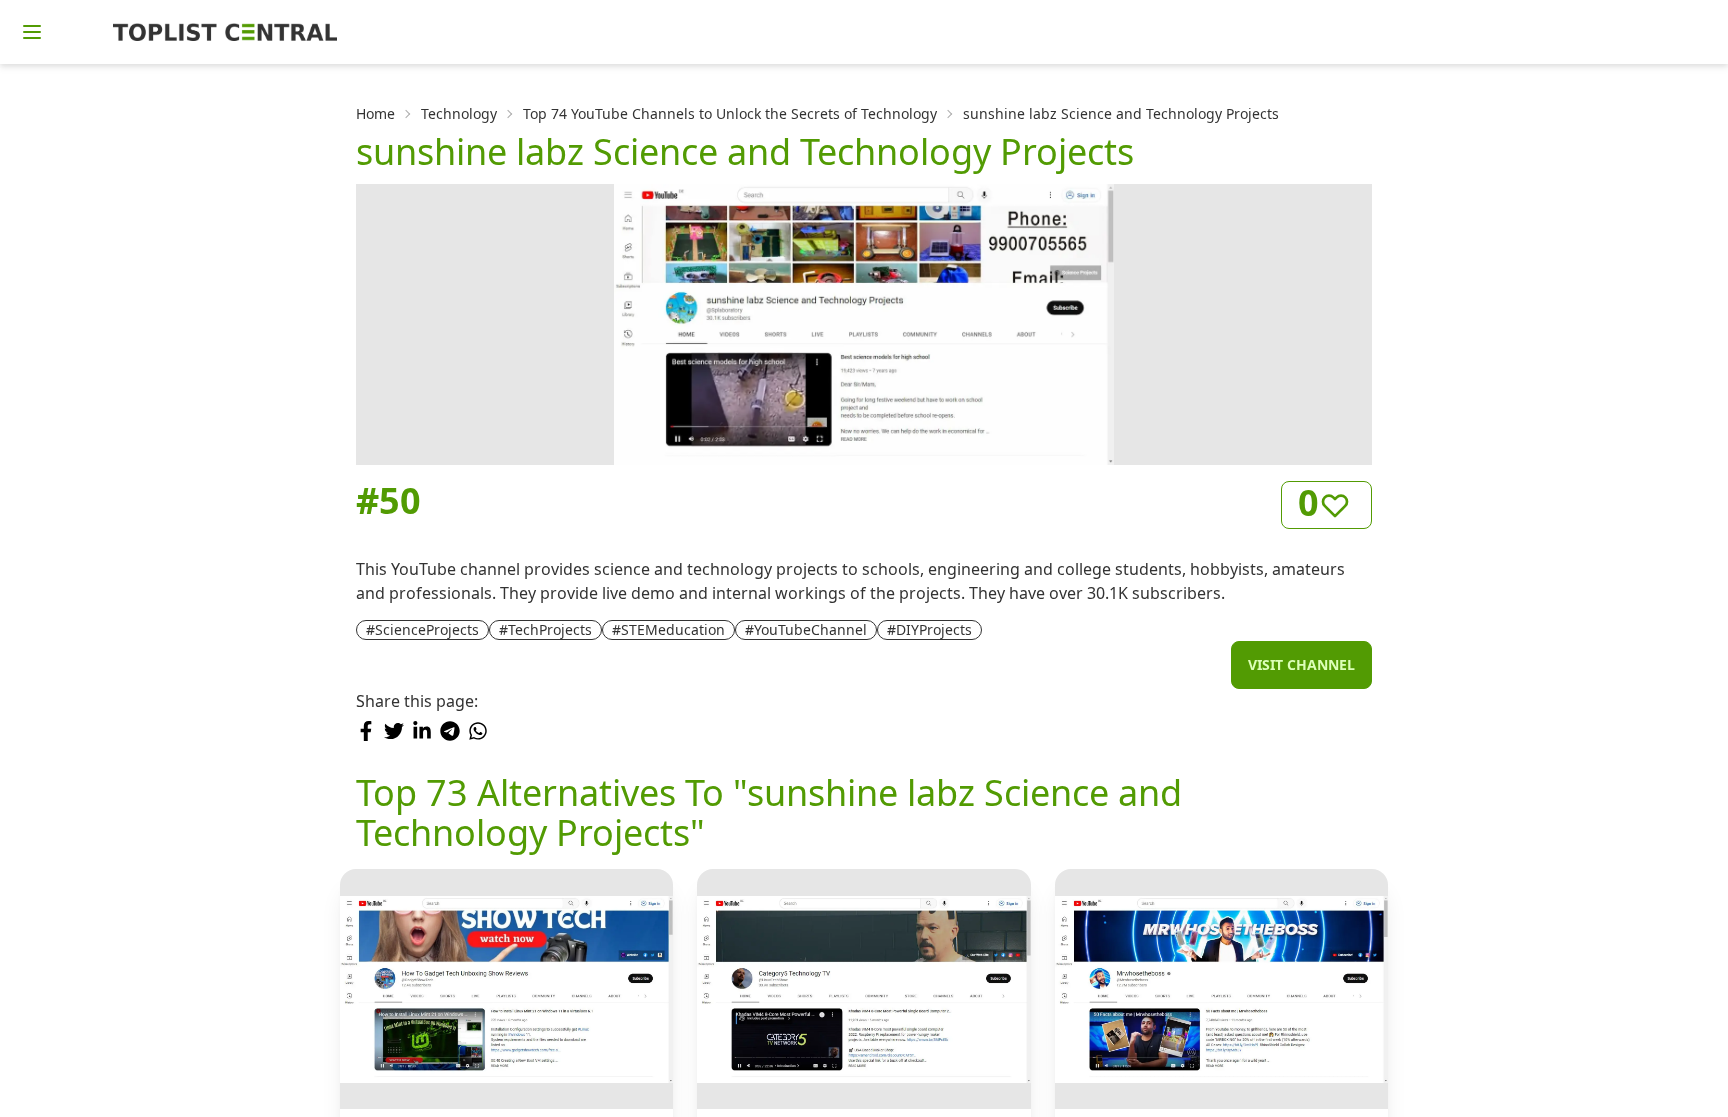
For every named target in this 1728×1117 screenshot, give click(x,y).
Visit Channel (1301, 664)
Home (375, 113)
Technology (459, 113)
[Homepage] (225, 32)
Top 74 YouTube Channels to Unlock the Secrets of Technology (730, 113)
